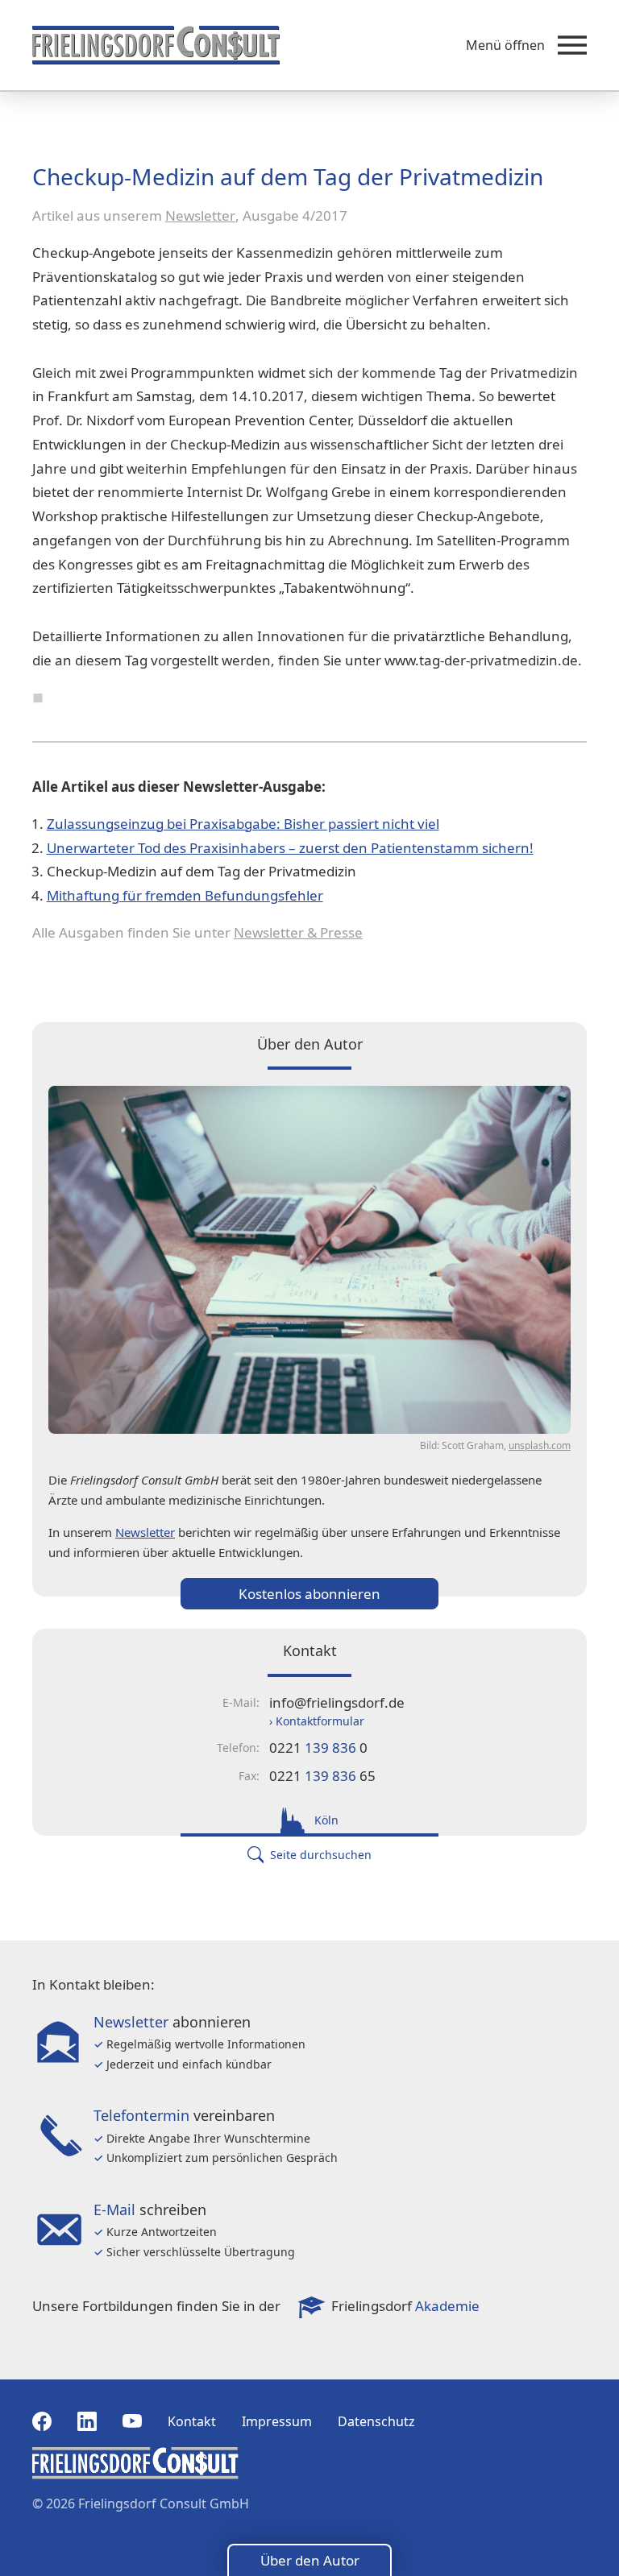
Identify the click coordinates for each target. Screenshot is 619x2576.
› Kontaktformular (317, 1721)
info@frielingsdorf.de (337, 1702)
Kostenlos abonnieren (309, 1594)
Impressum (277, 2421)
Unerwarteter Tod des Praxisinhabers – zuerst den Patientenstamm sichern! (290, 848)
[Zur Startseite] (156, 45)
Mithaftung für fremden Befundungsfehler (185, 895)
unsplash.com (540, 1445)
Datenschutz (376, 2421)
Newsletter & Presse (298, 932)
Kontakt (192, 2421)
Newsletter (200, 215)
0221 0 (318, 1748)
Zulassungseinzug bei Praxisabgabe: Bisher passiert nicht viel (243, 824)
